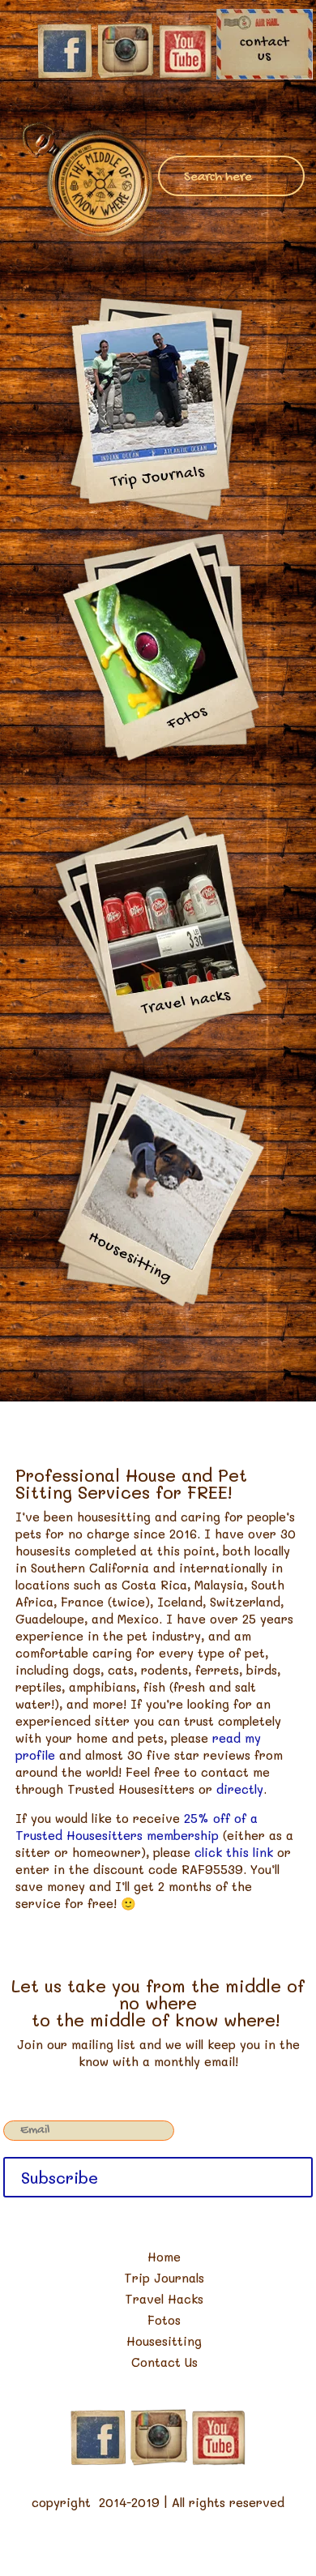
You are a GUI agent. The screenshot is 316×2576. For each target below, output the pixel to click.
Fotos (164, 2320)
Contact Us (164, 2362)
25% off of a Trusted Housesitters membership (137, 1827)
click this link (234, 1852)
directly (240, 1789)
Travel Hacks (164, 2299)
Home (164, 2257)
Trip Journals (164, 2278)
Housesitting (164, 2341)
